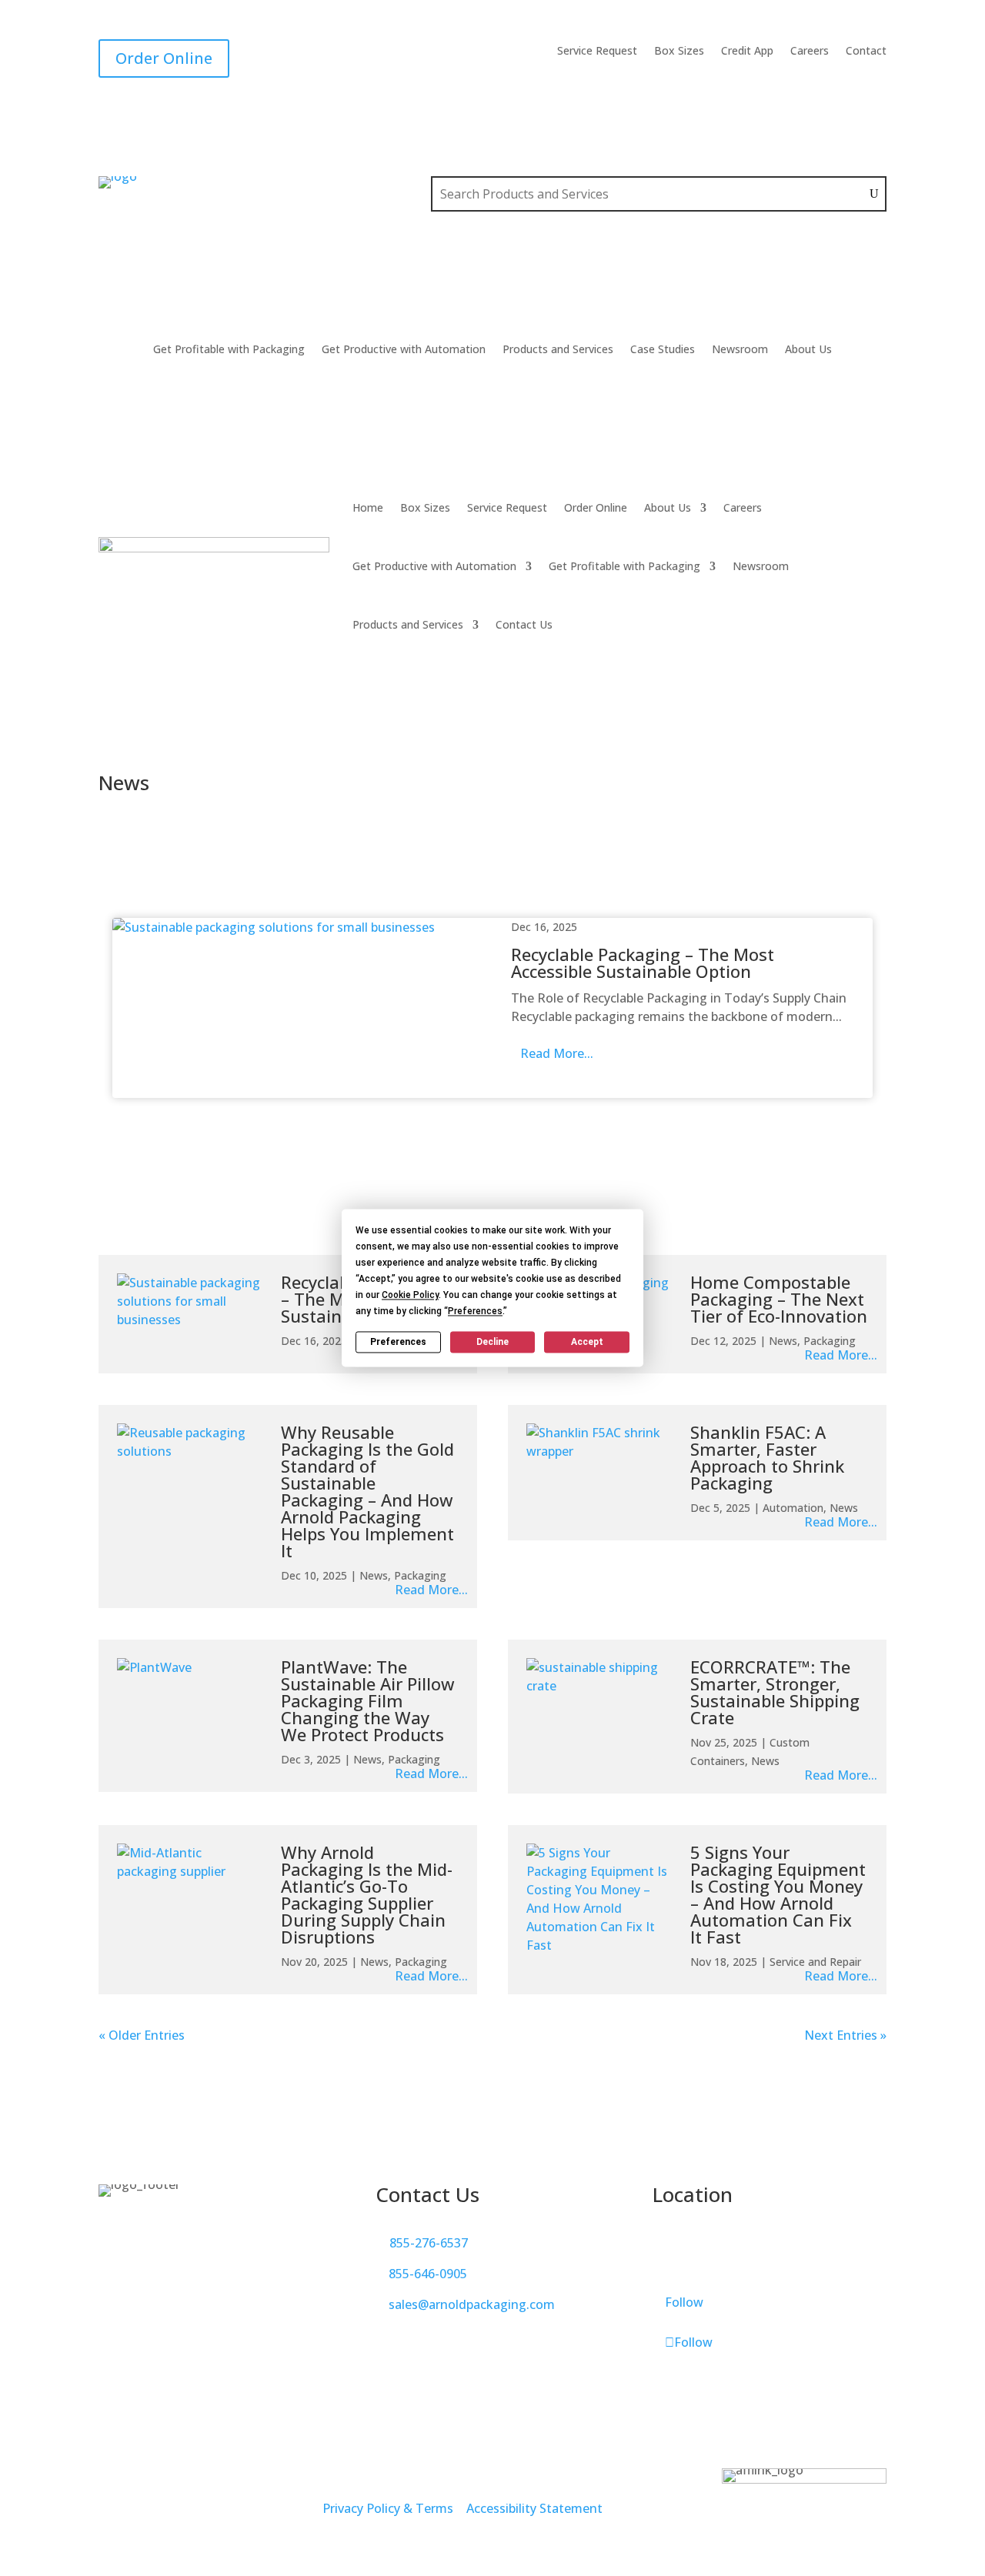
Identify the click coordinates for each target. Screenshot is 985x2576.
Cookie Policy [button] (410, 1295)
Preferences (398, 1342)
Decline (492, 1342)
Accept (587, 1342)
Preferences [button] (475, 1311)
